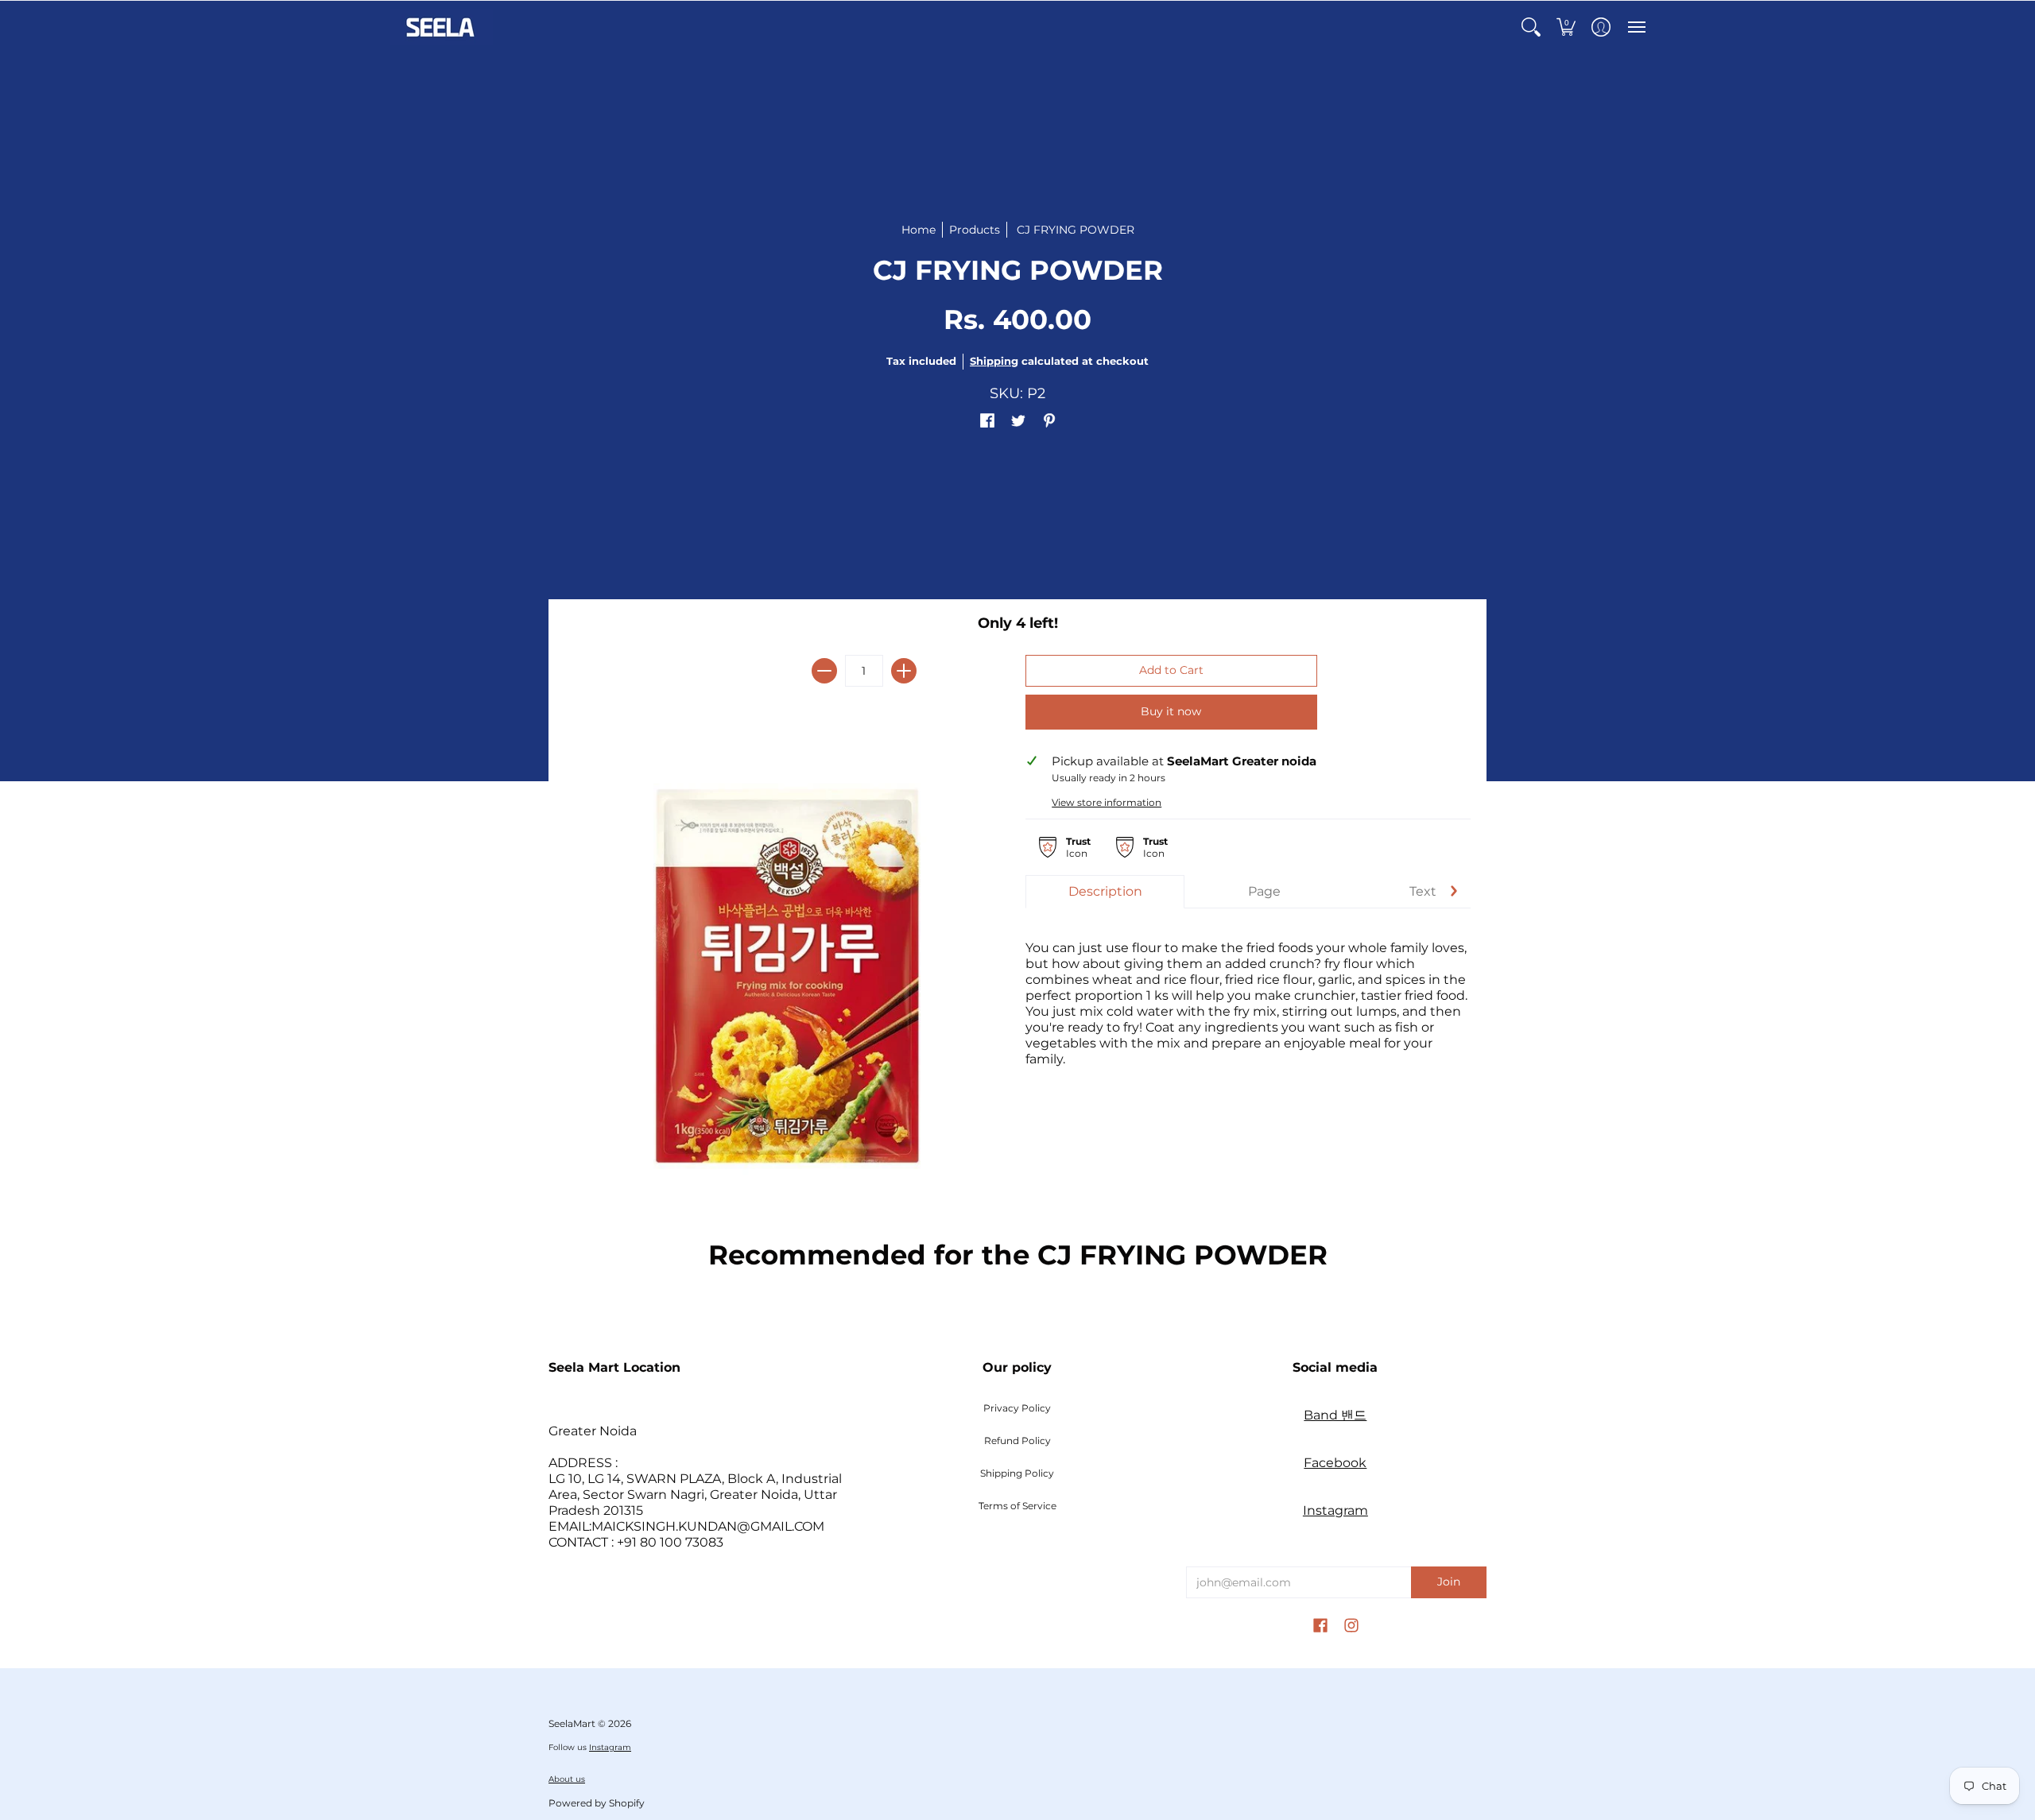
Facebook (1335, 1463)
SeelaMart (572, 1723)
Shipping (994, 361)
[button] (1531, 27)
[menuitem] (1531, 27)
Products (975, 230)
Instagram (1335, 1510)
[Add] (904, 671)
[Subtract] (824, 671)
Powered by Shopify (597, 1803)
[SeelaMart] (441, 27)
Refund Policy (1017, 1441)
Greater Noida (593, 1431)
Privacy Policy (1017, 1408)
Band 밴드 (1335, 1415)
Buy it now (1171, 711)
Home (919, 230)
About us (567, 1779)
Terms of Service (1017, 1506)
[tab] (1105, 892)
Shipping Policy (1017, 1473)
